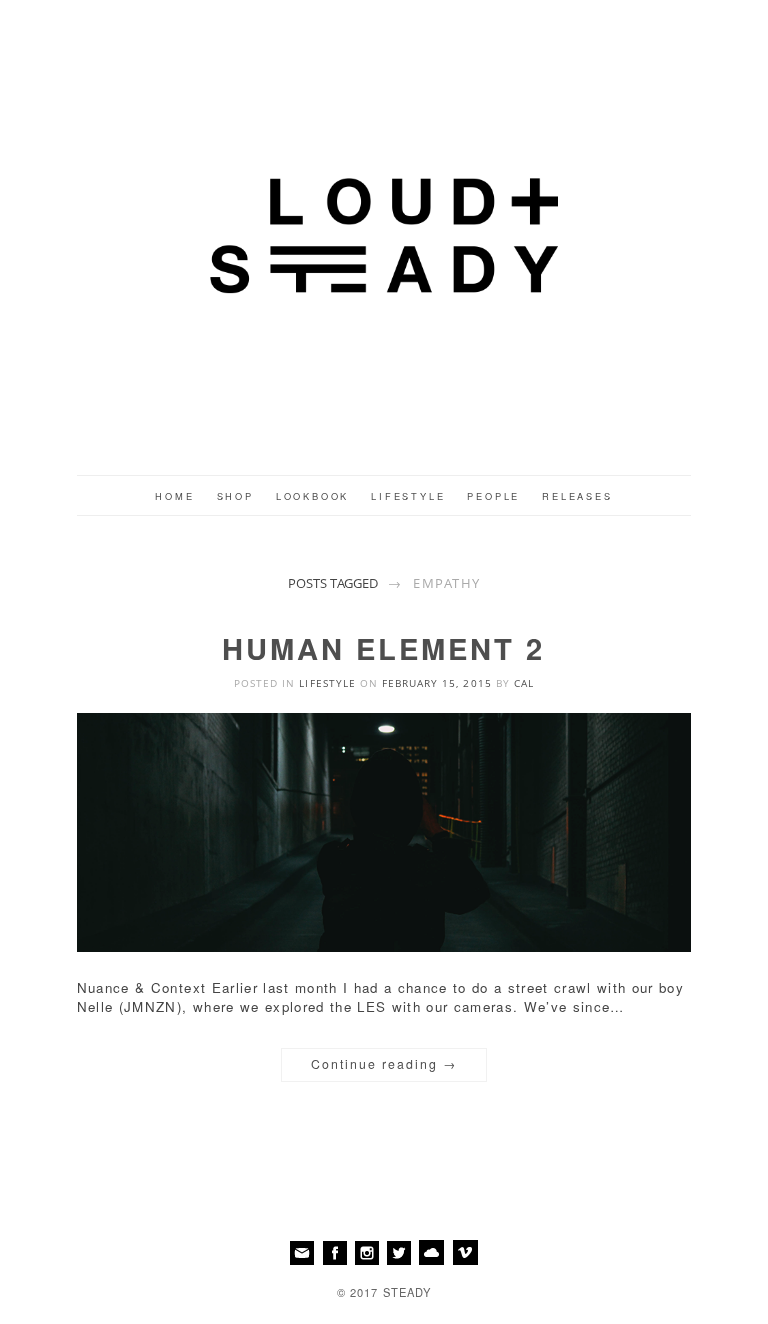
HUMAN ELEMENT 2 (383, 648)
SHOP (235, 496)
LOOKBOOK (312, 496)
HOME (174, 496)
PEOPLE (493, 496)
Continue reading (384, 1064)
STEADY (407, 1292)
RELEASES (577, 496)
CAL (524, 683)
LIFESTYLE (408, 496)
